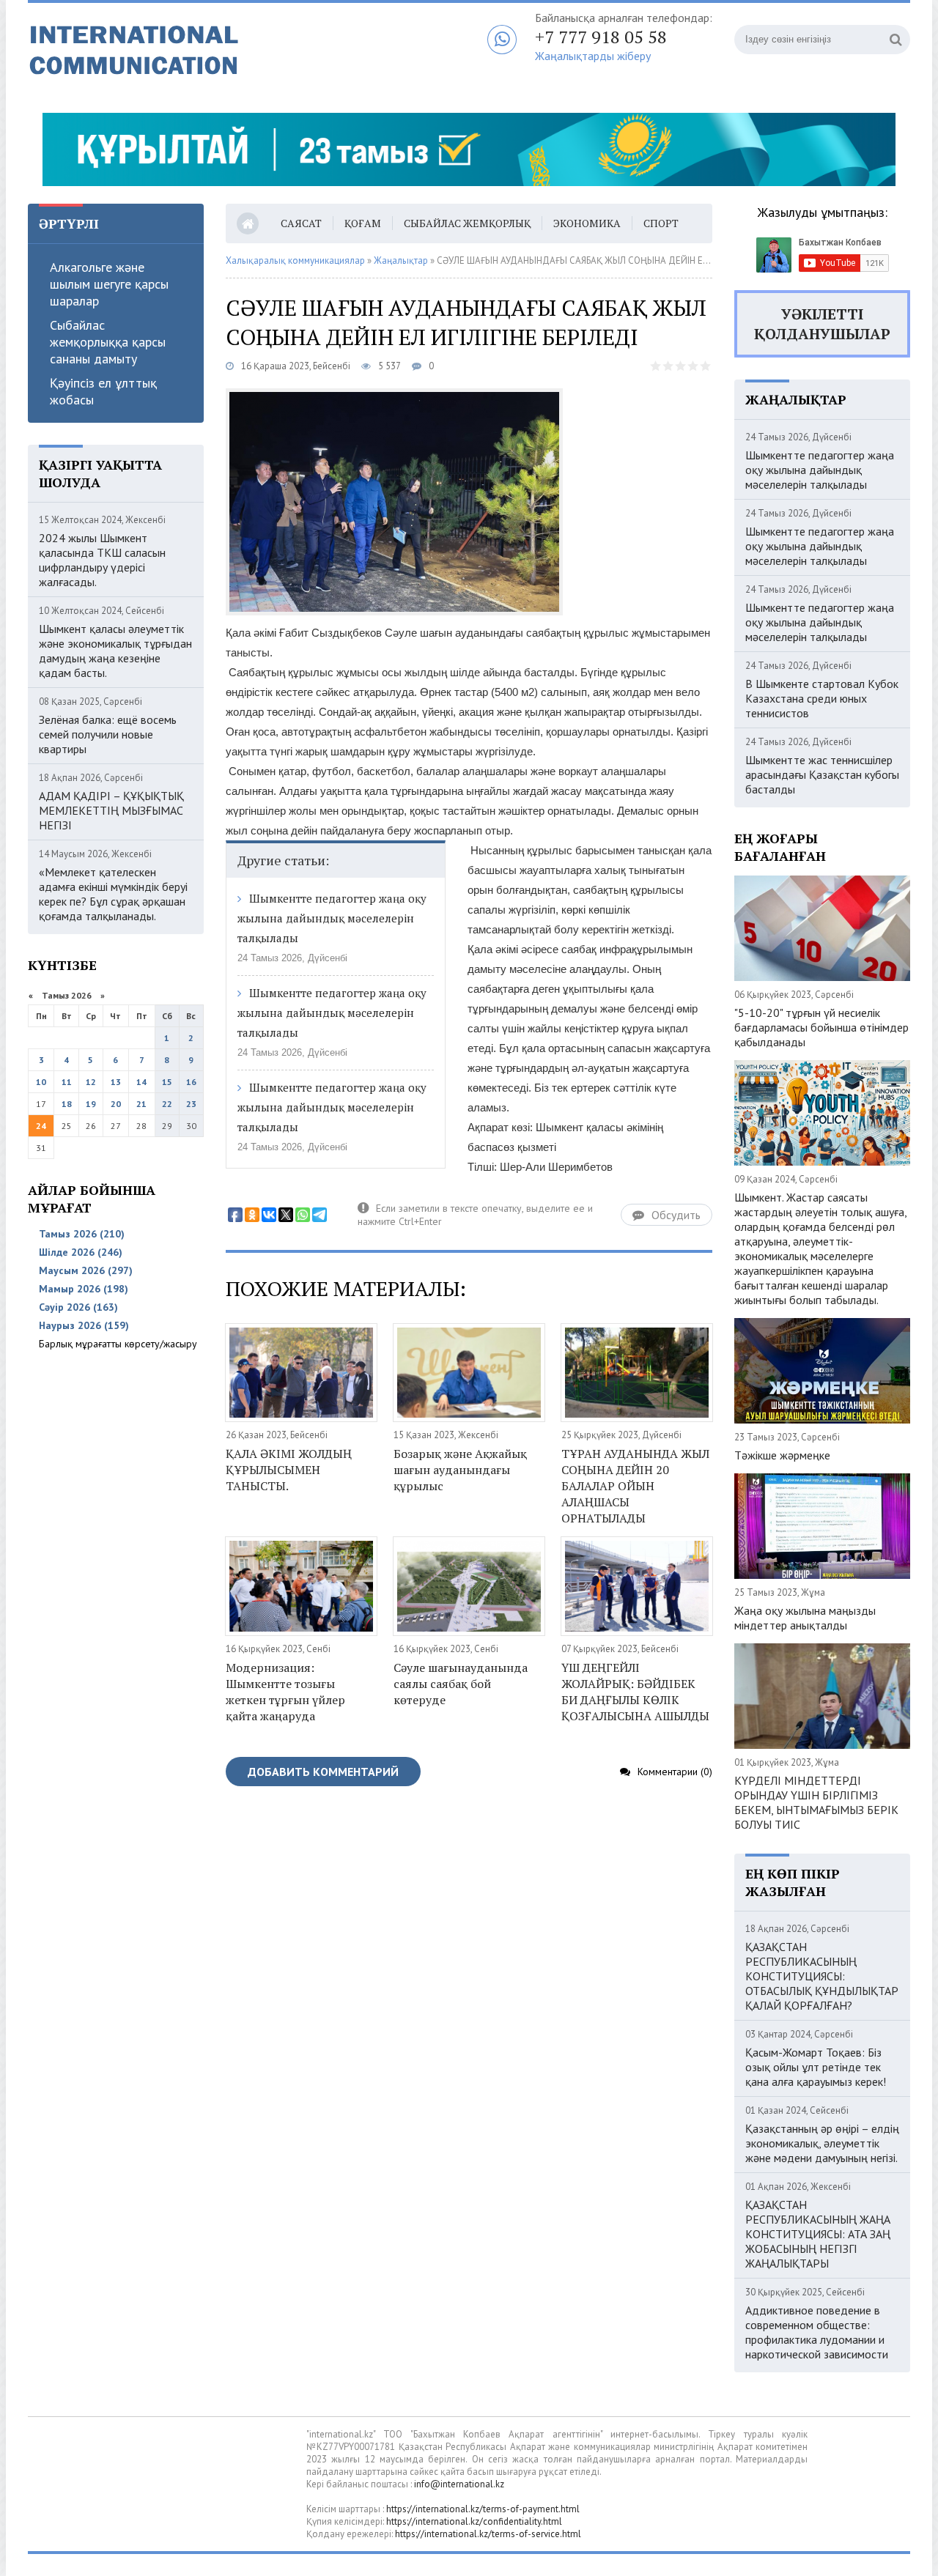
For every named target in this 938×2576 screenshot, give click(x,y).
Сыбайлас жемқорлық (467, 223)
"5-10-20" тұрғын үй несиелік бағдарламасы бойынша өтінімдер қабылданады (821, 1027)
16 (191, 1082)
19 (91, 1104)
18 (67, 1104)
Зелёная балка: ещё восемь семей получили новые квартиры (108, 734)
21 (141, 1104)
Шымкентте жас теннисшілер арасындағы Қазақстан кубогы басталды (822, 774)
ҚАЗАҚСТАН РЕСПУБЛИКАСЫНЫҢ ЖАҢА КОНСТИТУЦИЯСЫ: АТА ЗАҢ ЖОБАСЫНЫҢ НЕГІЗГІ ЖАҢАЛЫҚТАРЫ (818, 2234)
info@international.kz (459, 2484)
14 (141, 1082)
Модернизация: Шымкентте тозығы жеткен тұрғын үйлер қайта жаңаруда (285, 1692)
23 (191, 1104)
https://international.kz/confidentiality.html (474, 2521)
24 (41, 1126)
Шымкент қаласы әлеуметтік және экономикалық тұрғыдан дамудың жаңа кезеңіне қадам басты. (115, 651)
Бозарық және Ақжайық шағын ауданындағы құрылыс (460, 1470)
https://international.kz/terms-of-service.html (488, 2534)
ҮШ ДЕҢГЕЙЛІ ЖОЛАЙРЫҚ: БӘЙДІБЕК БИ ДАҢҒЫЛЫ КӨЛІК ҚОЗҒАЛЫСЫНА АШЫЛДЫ (635, 1692)
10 (41, 1082)
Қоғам (363, 223)
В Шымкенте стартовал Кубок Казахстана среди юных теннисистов (822, 698)
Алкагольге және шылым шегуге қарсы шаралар (109, 284)
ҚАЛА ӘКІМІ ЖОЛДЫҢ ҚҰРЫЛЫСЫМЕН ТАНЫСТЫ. (289, 1470)
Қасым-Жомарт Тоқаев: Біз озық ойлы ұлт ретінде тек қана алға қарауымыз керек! (816, 2067)
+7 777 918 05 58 (601, 37)
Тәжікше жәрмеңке (782, 1455)
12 (91, 1082)
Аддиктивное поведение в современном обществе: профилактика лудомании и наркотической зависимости (817, 2332)
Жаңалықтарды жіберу (593, 56)
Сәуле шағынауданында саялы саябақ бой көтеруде (461, 1684)
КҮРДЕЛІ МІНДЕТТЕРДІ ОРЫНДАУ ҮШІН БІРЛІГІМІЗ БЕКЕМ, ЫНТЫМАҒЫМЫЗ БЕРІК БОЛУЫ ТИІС (816, 1802)
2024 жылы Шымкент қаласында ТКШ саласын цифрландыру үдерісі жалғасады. (102, 560)
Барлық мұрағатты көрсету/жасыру (118, 1344)
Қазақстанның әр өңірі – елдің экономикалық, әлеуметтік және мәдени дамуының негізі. (822, 2143)
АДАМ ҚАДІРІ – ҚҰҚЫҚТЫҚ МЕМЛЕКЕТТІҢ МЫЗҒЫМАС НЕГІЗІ (111, 810)
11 (67, 1082)
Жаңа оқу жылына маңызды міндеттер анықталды (805, 1618)
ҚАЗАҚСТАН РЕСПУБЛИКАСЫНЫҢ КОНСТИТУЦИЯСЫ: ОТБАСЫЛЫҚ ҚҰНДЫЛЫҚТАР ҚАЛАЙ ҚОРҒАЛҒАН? (822, 1976)
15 (167, 1082)
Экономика (587, 223)
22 (167, 1104)
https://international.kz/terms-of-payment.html (483, 2509)
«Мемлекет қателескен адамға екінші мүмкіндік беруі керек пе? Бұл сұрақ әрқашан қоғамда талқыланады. (113, 894)
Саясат (301, 223)
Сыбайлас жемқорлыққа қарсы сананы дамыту (108, 342)
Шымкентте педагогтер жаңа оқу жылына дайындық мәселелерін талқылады (332, 918)
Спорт (661, 223)
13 (116, 1082)
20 (116, 1104)
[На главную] (211, 51)
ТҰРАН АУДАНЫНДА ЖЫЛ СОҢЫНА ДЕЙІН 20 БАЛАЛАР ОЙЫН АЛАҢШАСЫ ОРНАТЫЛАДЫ (635, 1486)
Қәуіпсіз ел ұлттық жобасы (103, 391)
